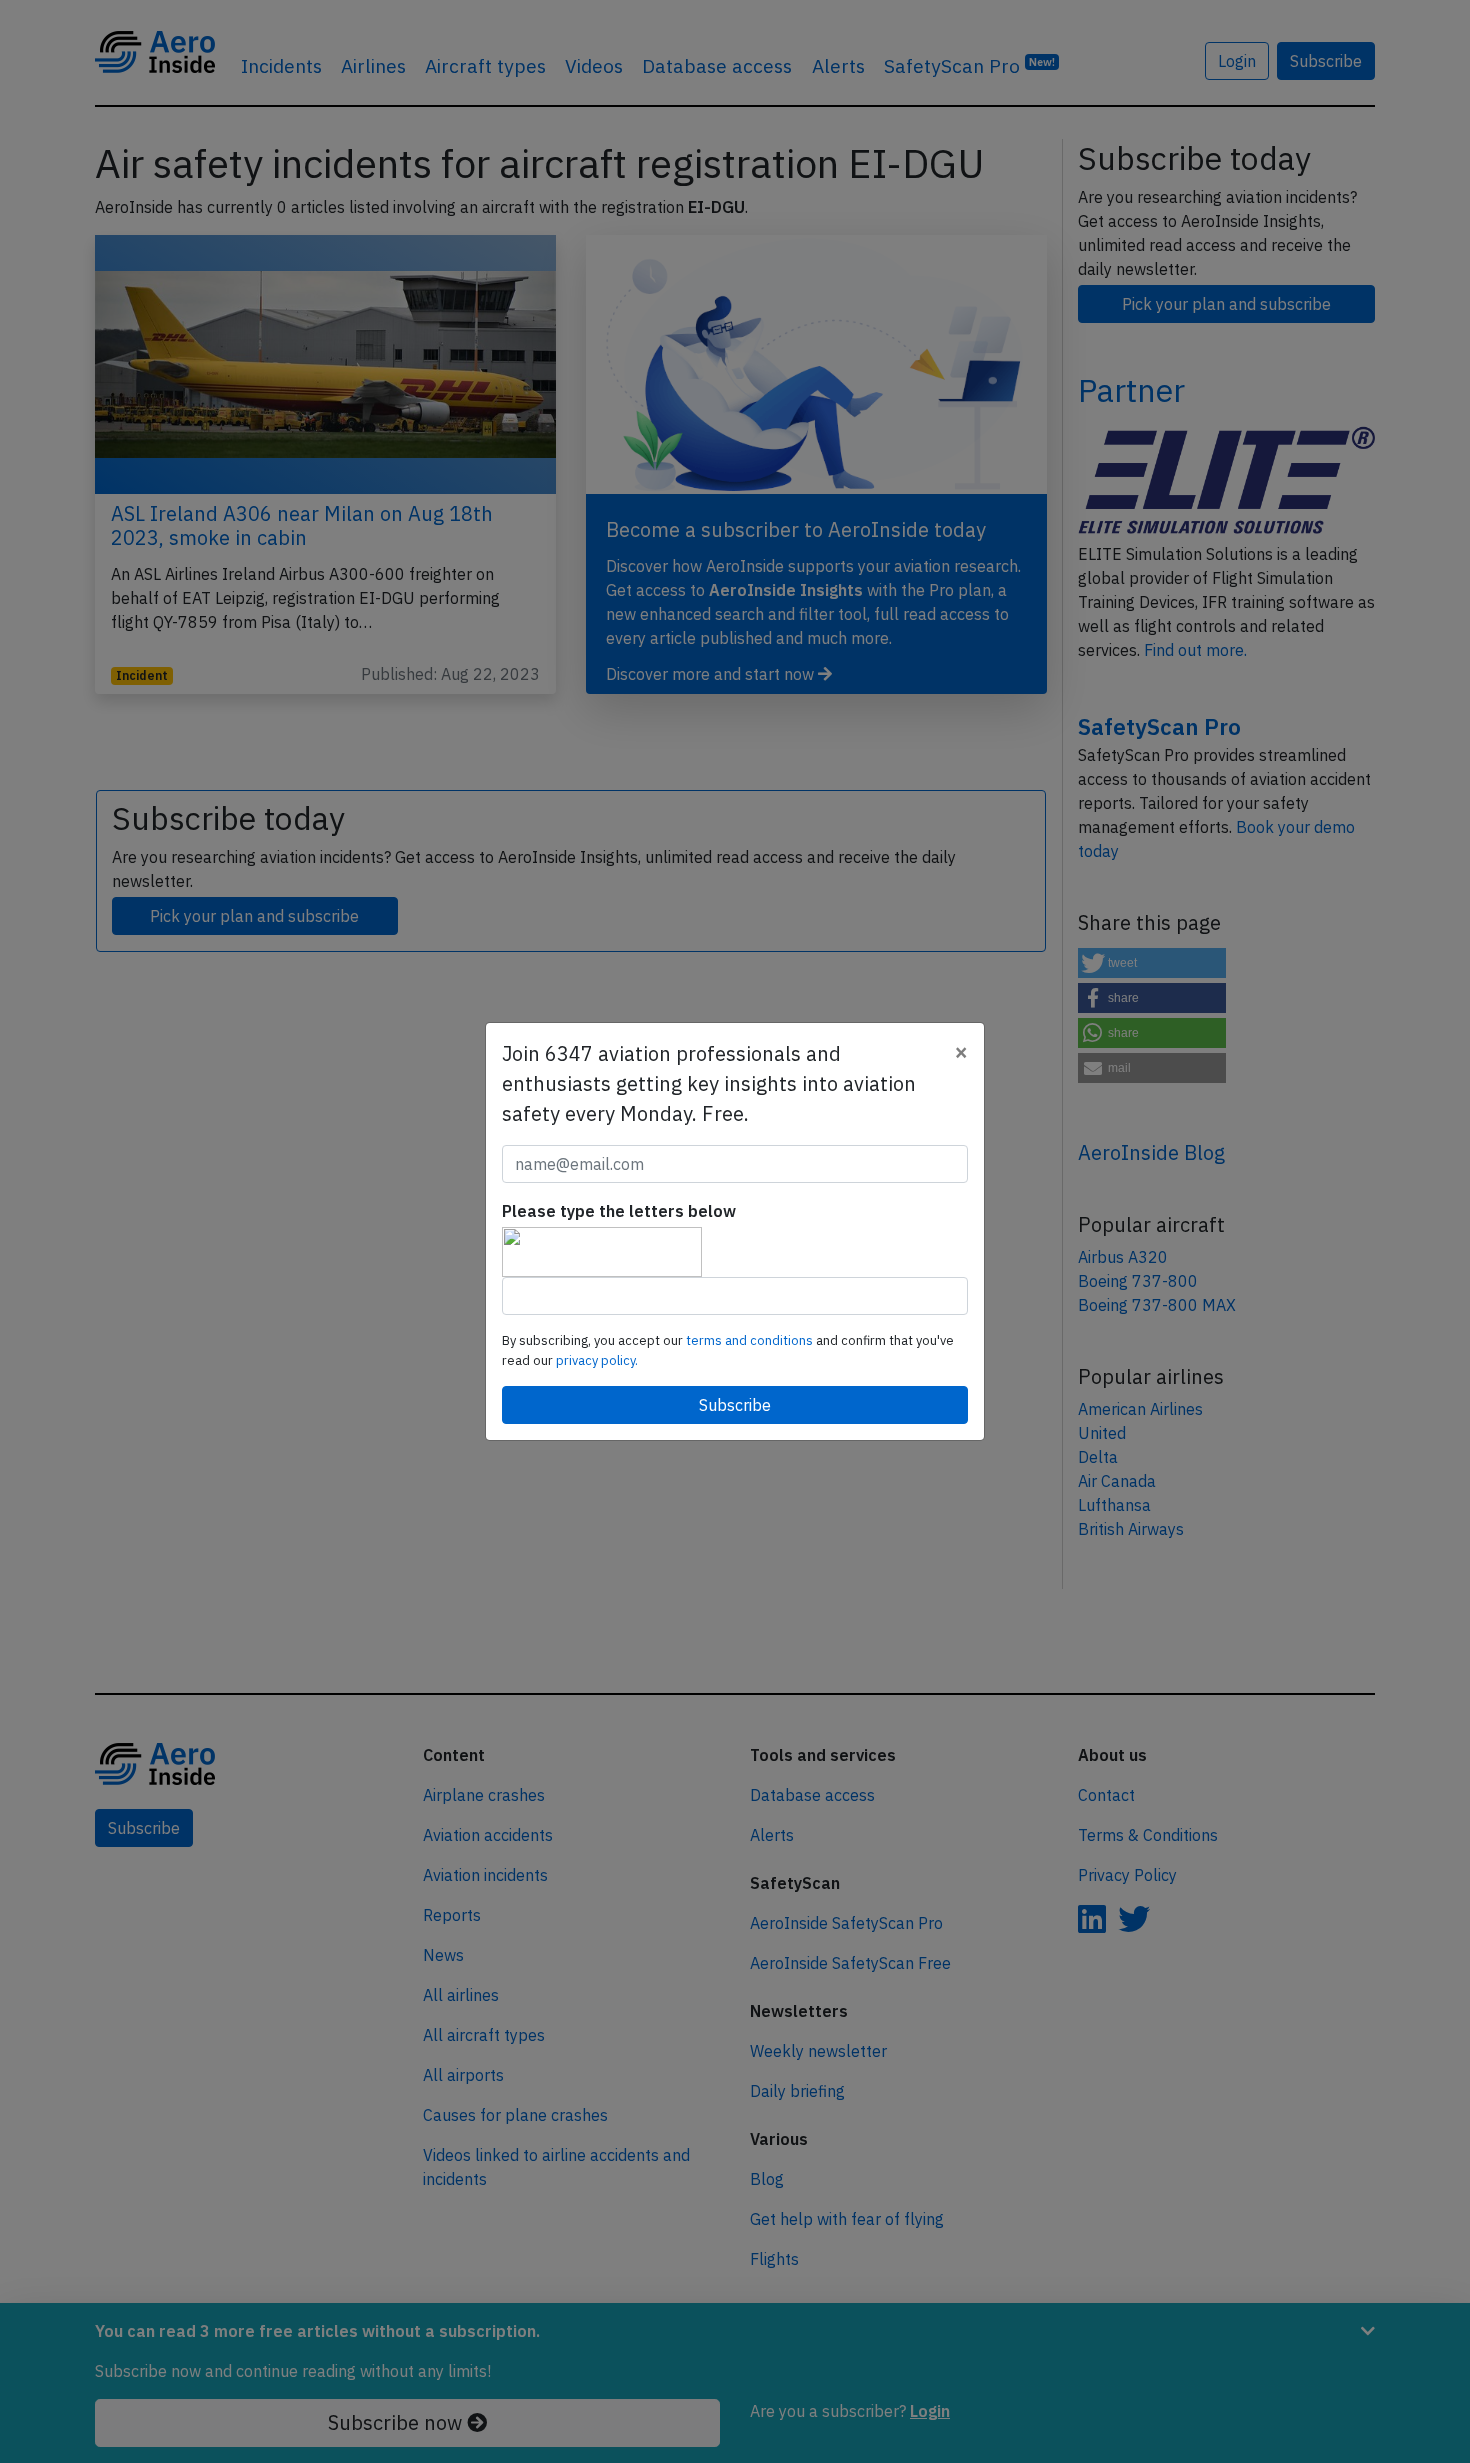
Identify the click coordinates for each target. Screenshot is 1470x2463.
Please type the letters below (619, 1211)
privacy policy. (597, 1360)
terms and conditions (751, 1340)
